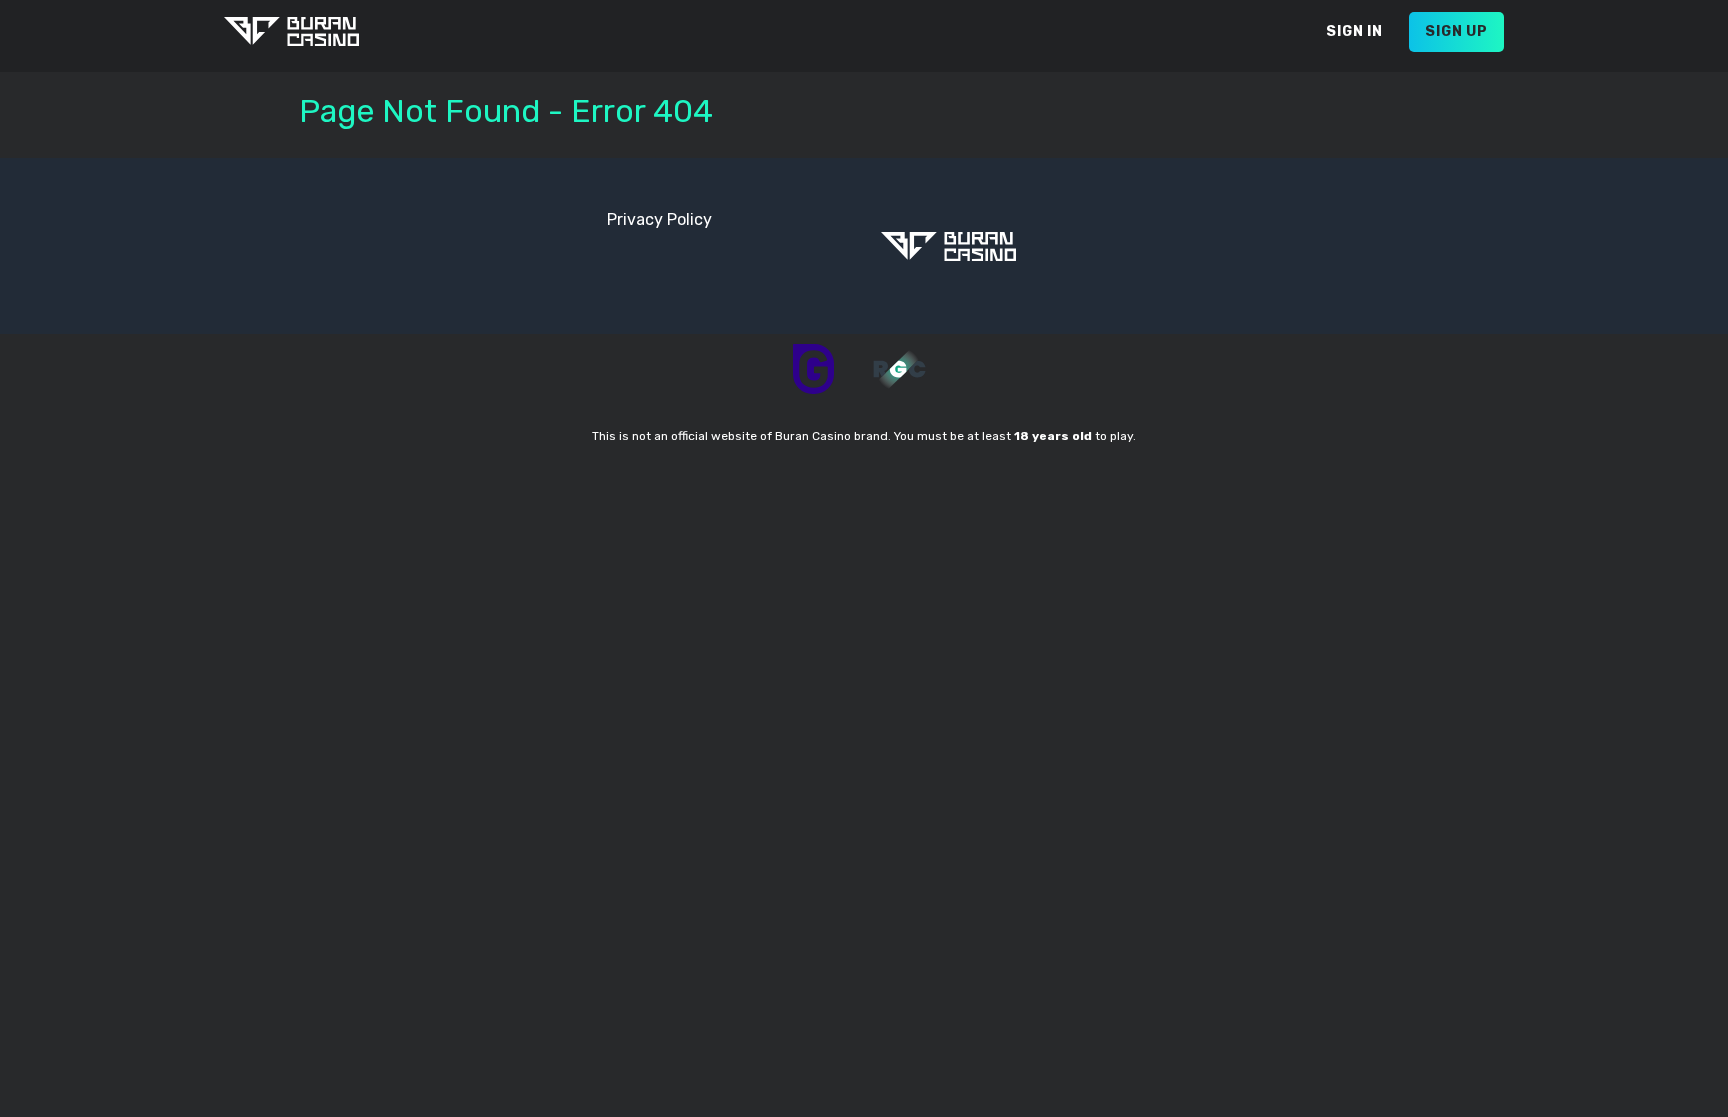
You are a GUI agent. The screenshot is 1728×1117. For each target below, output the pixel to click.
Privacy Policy (659, 219)
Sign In (1354, 31)
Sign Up (1456, 31)
